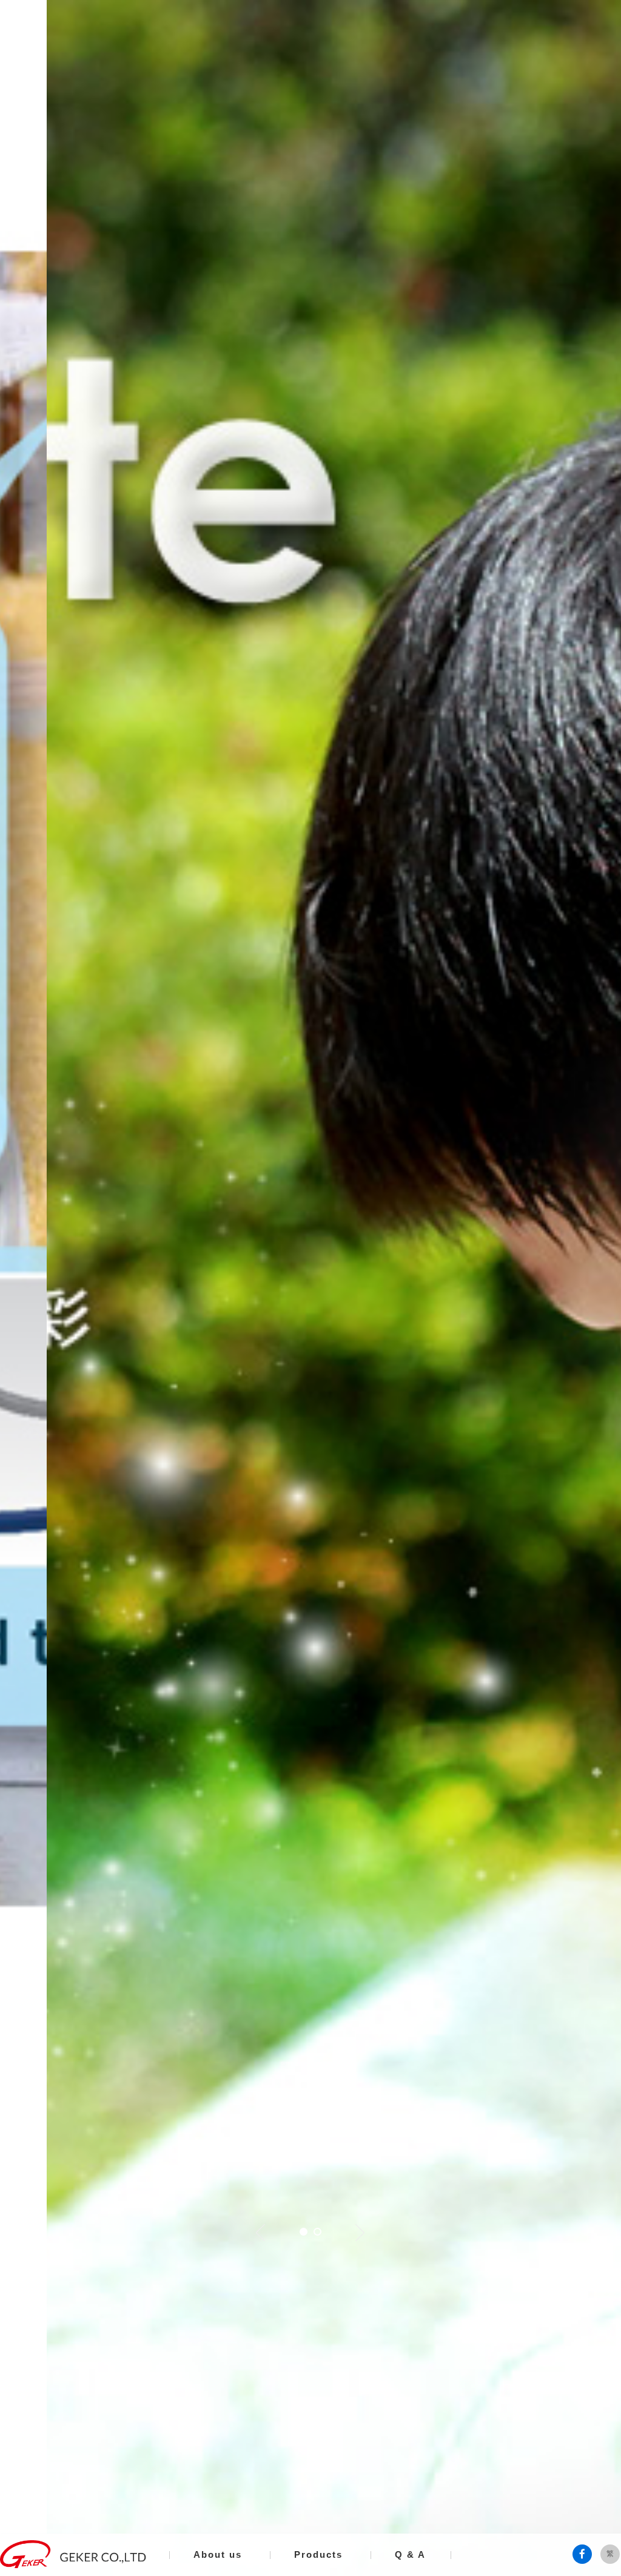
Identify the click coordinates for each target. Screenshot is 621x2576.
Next (360, 2233)
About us (218, 2554)
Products (318, 2554)
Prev (261, 2233)
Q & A (410, 2554)
